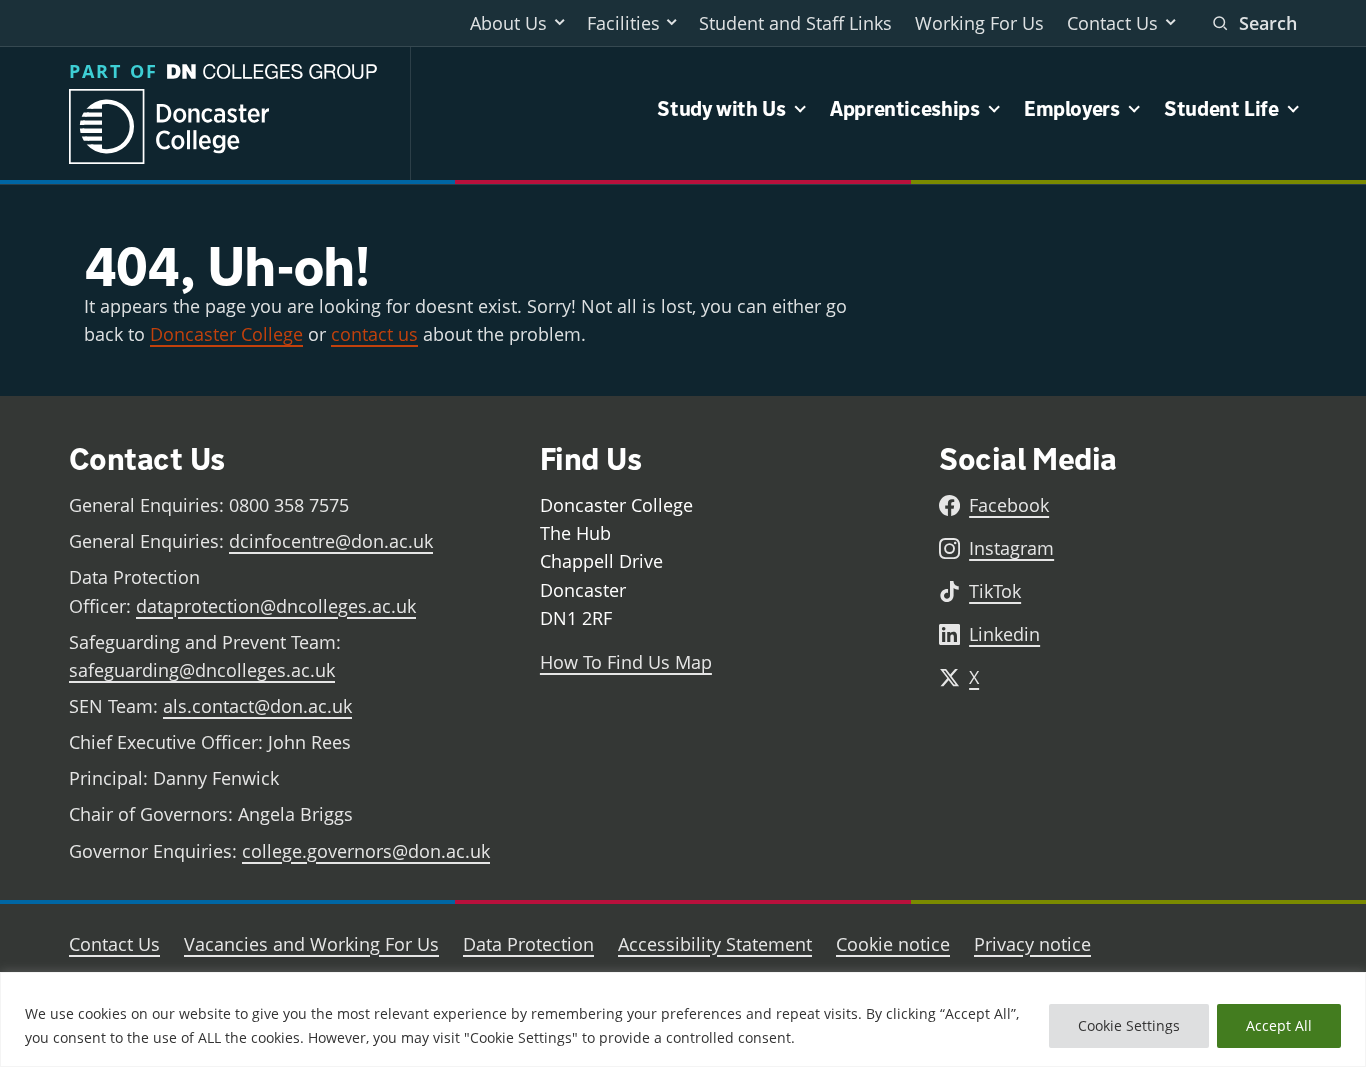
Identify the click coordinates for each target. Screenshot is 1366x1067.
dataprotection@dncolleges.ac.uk (276, 606)
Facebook (1009, 505)
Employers (1072, 109)
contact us (374, 334)
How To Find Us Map (626, 662)
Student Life (1221, 109)
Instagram (1011, 548)
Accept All (1279, 1025)
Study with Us (721, 109)
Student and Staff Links (795, 23)
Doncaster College (226, 334)
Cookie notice (893, 944)
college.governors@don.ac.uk (366, 851)
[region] (683, 1019)
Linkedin (1004, 634)
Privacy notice (1032, 944)
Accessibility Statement (715, 944)
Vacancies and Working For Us (311, 944)
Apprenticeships (905, 109)
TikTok (995, 591)
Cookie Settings (1129, 1025)
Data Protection (528, 944)
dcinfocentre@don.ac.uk (331, 541)
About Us (508, 23)
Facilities (623, 23)
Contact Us (1112, 23)
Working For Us (979, 23)
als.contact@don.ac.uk (257, 706)
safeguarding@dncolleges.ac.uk (202, 670)
